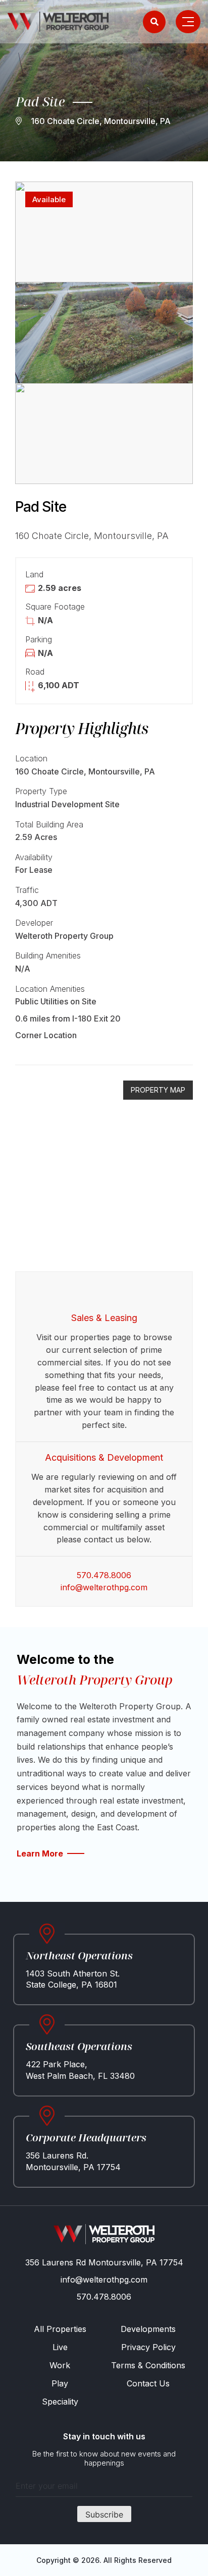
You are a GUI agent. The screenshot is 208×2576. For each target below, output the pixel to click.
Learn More (40, 1853)
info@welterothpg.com (104, 1587)
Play (60, 2383)
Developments (148, 2329)
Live (60, 2347)
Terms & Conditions (148, 2365)
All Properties (60, 2329)
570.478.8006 (104, 1575)
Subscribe (104, 2514)
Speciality (60, 2402)
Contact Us (148, 2383)
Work (60, 2365)
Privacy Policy (148, 2347)
